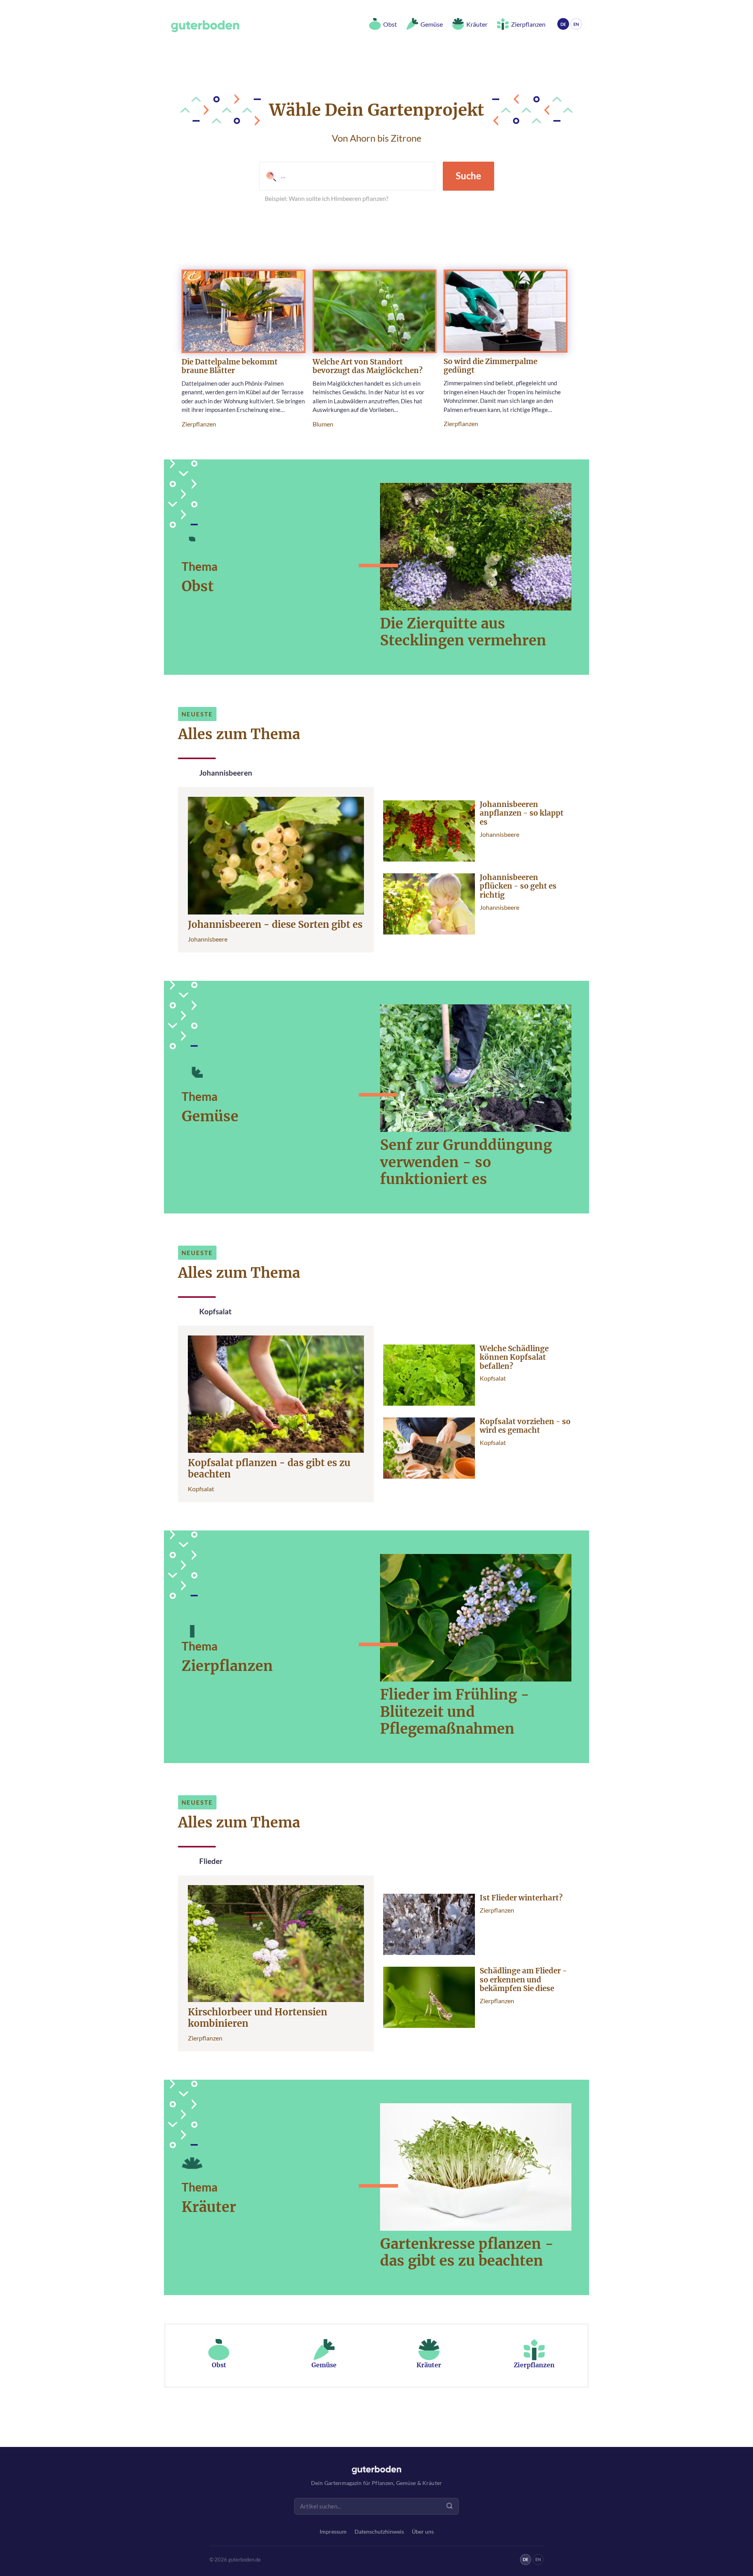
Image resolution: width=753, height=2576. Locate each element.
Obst (198, 586)
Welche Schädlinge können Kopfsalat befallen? (514, 1358)
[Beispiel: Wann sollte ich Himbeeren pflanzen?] (347, 176)
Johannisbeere (208, 939)
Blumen (323, 424)
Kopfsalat (201, 1489)
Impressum (333, 2532)
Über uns (423, 2532)
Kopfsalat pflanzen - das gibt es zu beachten (269, 1469)
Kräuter (209, 2207)
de (563, 24)
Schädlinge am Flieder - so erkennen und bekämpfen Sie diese (523, 1980)
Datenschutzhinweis (379, 2532)
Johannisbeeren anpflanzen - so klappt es (522, 813)
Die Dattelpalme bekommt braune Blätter (230, 366)
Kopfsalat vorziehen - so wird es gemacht (525, 1426)
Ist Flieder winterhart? (521, 1898)
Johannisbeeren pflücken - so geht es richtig (518, 886)
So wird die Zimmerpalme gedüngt (490, 366)
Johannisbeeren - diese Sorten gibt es (275, 925)
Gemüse (210, 1116)
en (576, 24)
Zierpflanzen (199, 424)
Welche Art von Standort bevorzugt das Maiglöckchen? (367, 366)
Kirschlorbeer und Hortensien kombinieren (257, 2018)
